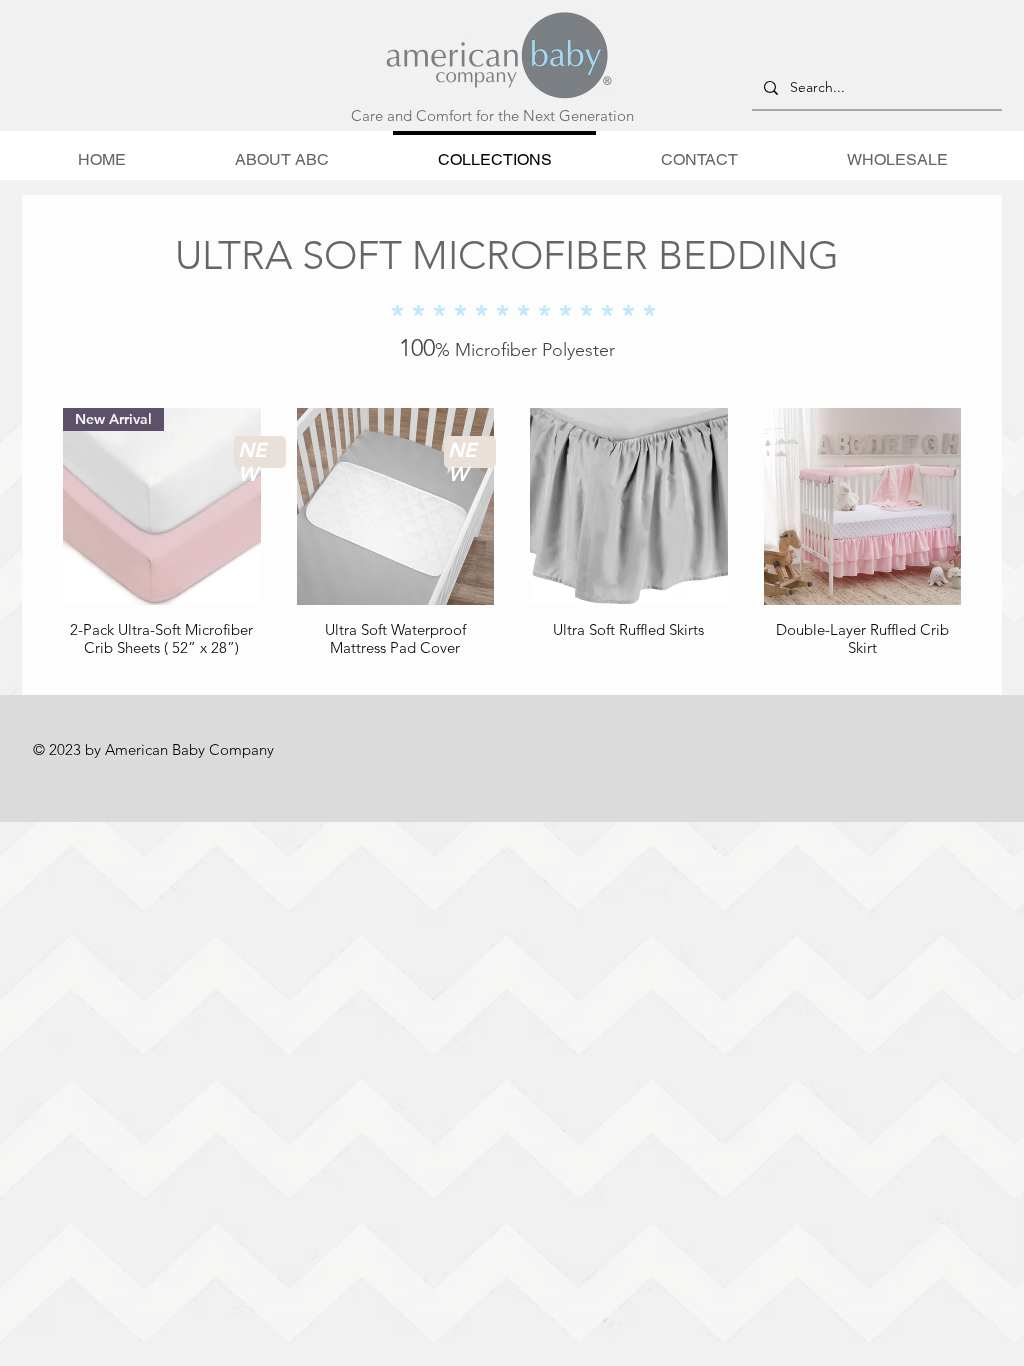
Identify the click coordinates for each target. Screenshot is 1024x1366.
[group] (512, 533)
